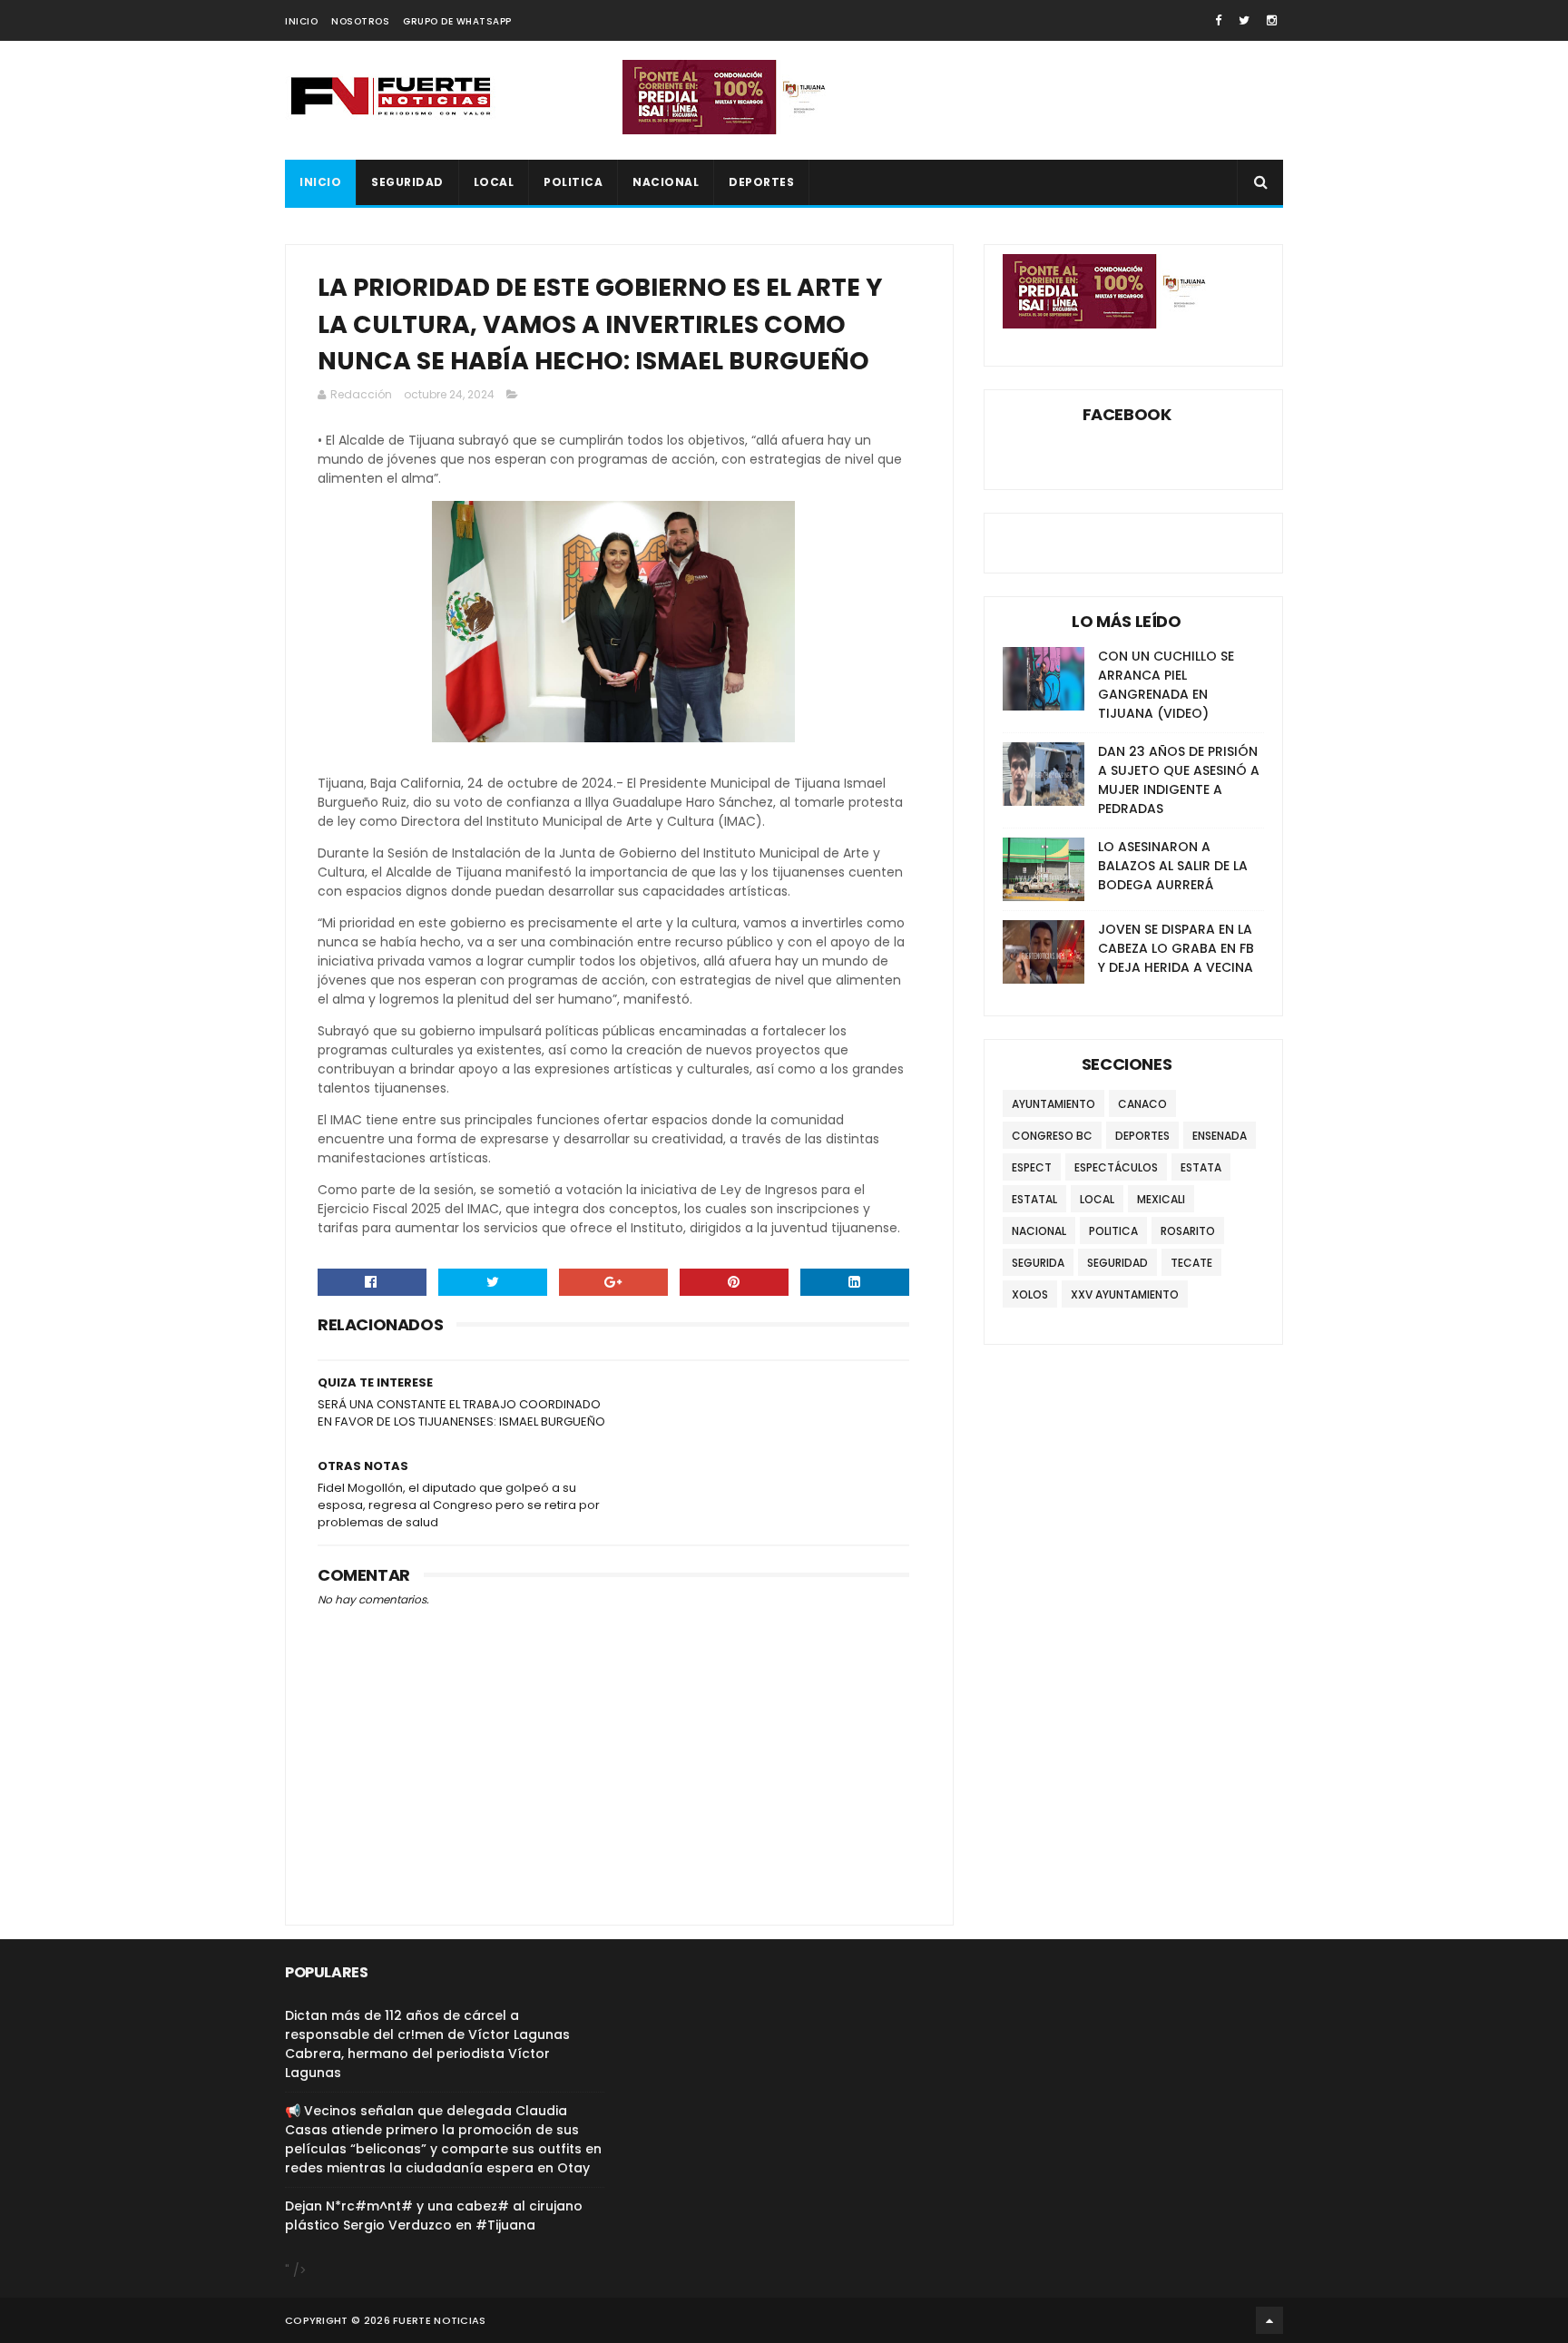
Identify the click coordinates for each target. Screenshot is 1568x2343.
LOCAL (494, 182)
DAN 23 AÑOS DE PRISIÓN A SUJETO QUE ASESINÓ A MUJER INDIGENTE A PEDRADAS (1179, 780)
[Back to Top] (1269, 2320)
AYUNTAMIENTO (1053, 1104)
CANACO (1142, 1104)
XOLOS (1030, 1294)
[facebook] (1218, 20)
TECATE (1191, 1263)
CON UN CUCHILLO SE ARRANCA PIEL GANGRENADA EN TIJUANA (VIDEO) (1166, 685)
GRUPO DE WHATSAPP (457, 21)
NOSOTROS (360, 21)
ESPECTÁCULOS (1116, 1167)
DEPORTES (761, 182)
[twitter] (1244, 20)
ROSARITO (1188, 1231)
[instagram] (1272, 20)
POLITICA (573, 182)
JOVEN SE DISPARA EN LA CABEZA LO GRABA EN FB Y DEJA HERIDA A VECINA (1176, 948)
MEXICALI (1161, 1199)
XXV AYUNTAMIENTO (1125, 1294)
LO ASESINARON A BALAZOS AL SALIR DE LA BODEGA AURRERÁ (1173, 866)
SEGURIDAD (407, 182)
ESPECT (1032, 1167)
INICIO (301, 21)
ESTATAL (1034, 1199)
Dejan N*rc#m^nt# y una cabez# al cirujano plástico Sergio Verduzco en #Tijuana (434, 2216)
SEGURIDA (1038, 1263)
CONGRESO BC (1052, 1136)
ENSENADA (1220, 1136)
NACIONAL (666, 182)
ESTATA (1201, 1167)
